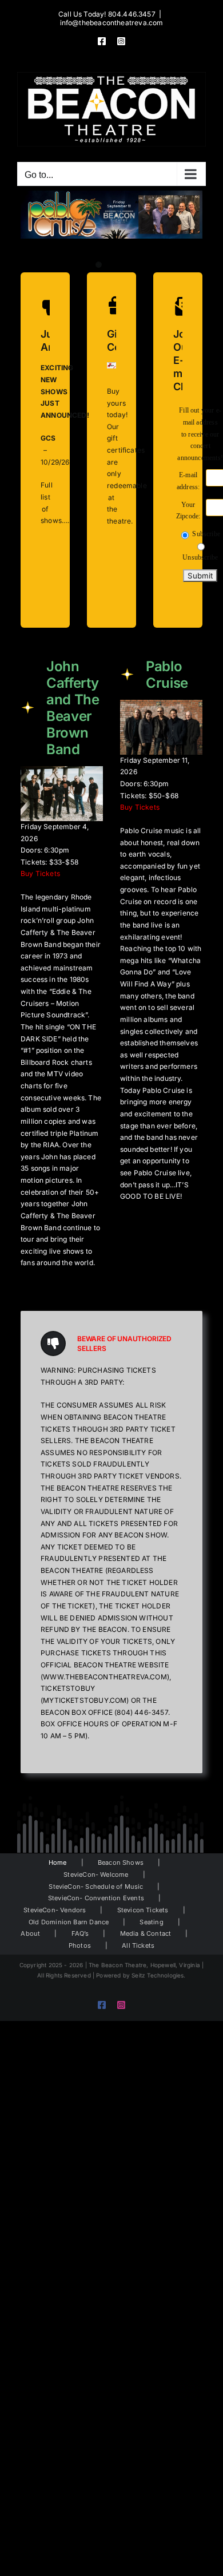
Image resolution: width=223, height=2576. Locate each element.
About (30, 1933)
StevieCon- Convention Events (96, 1898)
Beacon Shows (121, 1862)
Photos (80, 1945)
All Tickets (138, 1945)
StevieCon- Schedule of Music (96, 1887)
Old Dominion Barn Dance (69, 1922)
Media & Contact (146, 1933)
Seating (151, 1922)
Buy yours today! (117, 403)
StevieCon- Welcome (96, 1874)
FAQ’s (80, 1933)
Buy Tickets (40, 873)
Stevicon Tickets (143, 1910)
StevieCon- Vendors (55, 1910)
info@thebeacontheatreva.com (112, 23)
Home (58, 1862)
